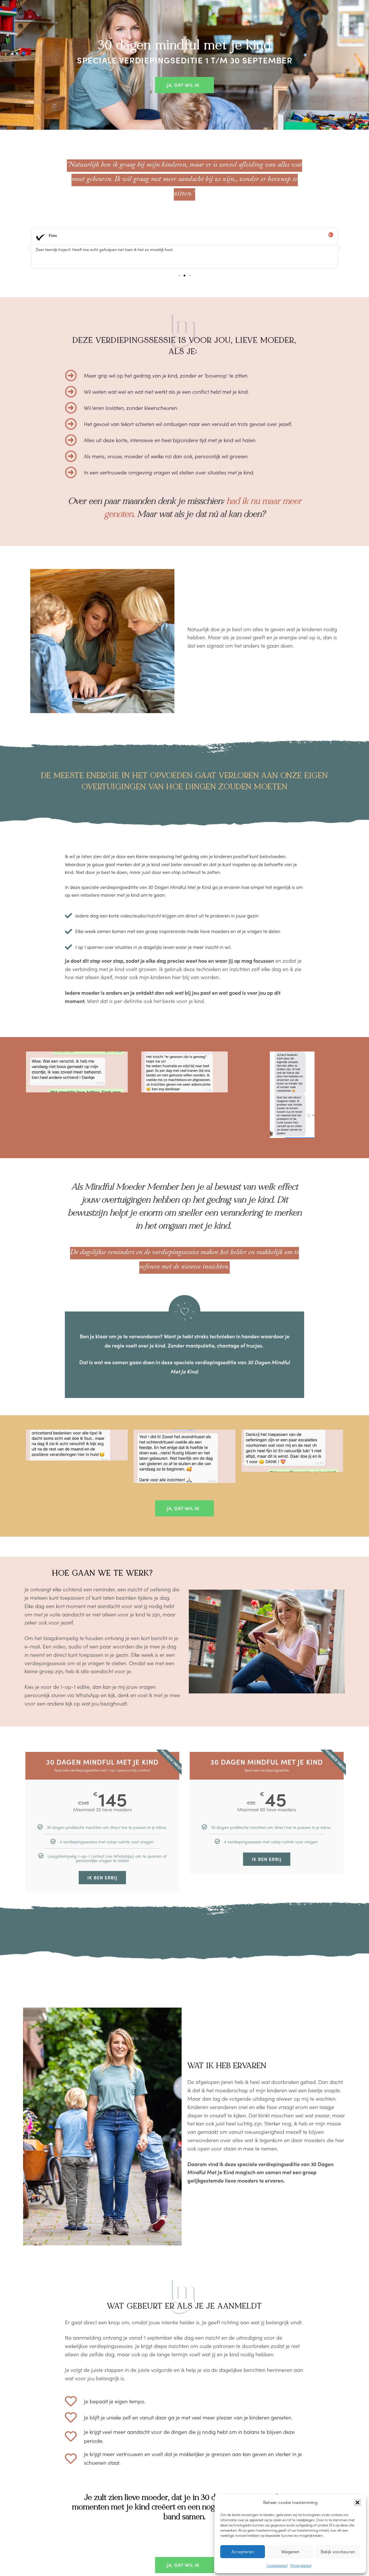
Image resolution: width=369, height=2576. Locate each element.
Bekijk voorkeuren (338, 2551)
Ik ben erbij (102, 1877)
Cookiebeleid (277, 2565)
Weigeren (290, 2551)
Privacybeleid (301, 2565)
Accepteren (243, 2551)
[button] (357, 2502)
